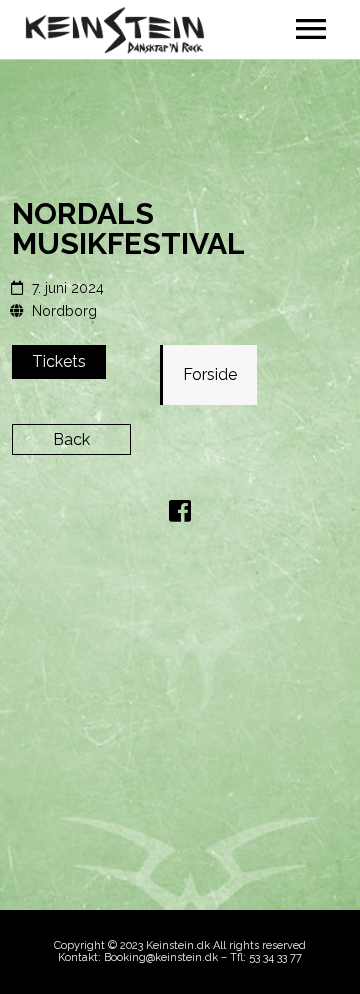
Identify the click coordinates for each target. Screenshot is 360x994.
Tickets (59, 361)
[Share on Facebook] (180, 514)
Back (71, 439)
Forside (210, 374)
